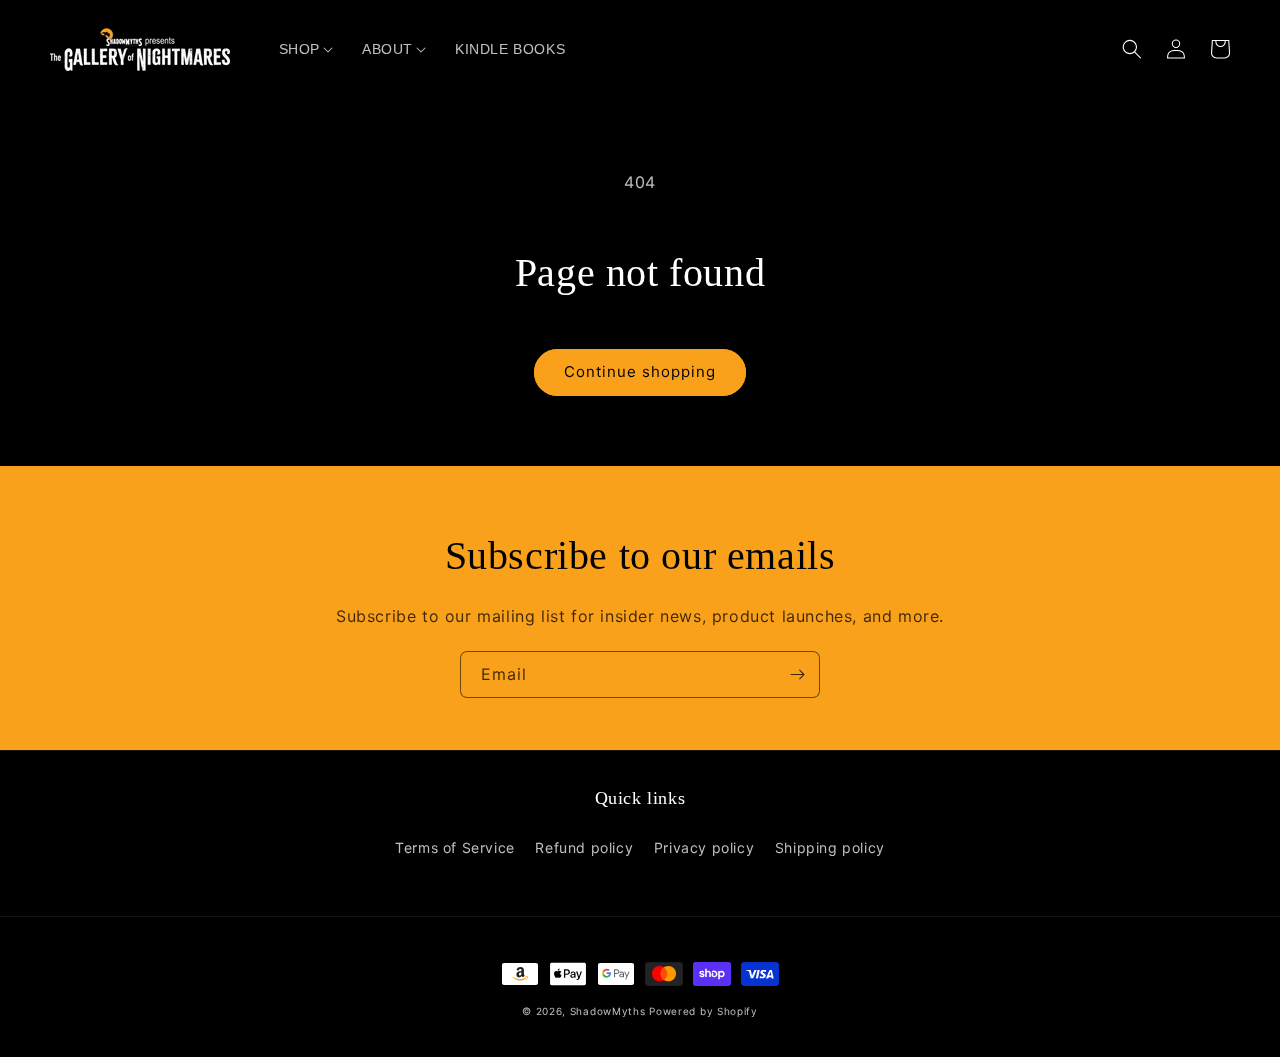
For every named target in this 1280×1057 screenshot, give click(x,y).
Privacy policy (704, 847)
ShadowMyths (608, 1011)
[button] (299, 49)
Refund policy (584, 847)
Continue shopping (640, 371)
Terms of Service (455, 847)
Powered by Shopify (703, 1011)
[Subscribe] (797, 674)
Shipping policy (830, 847)
